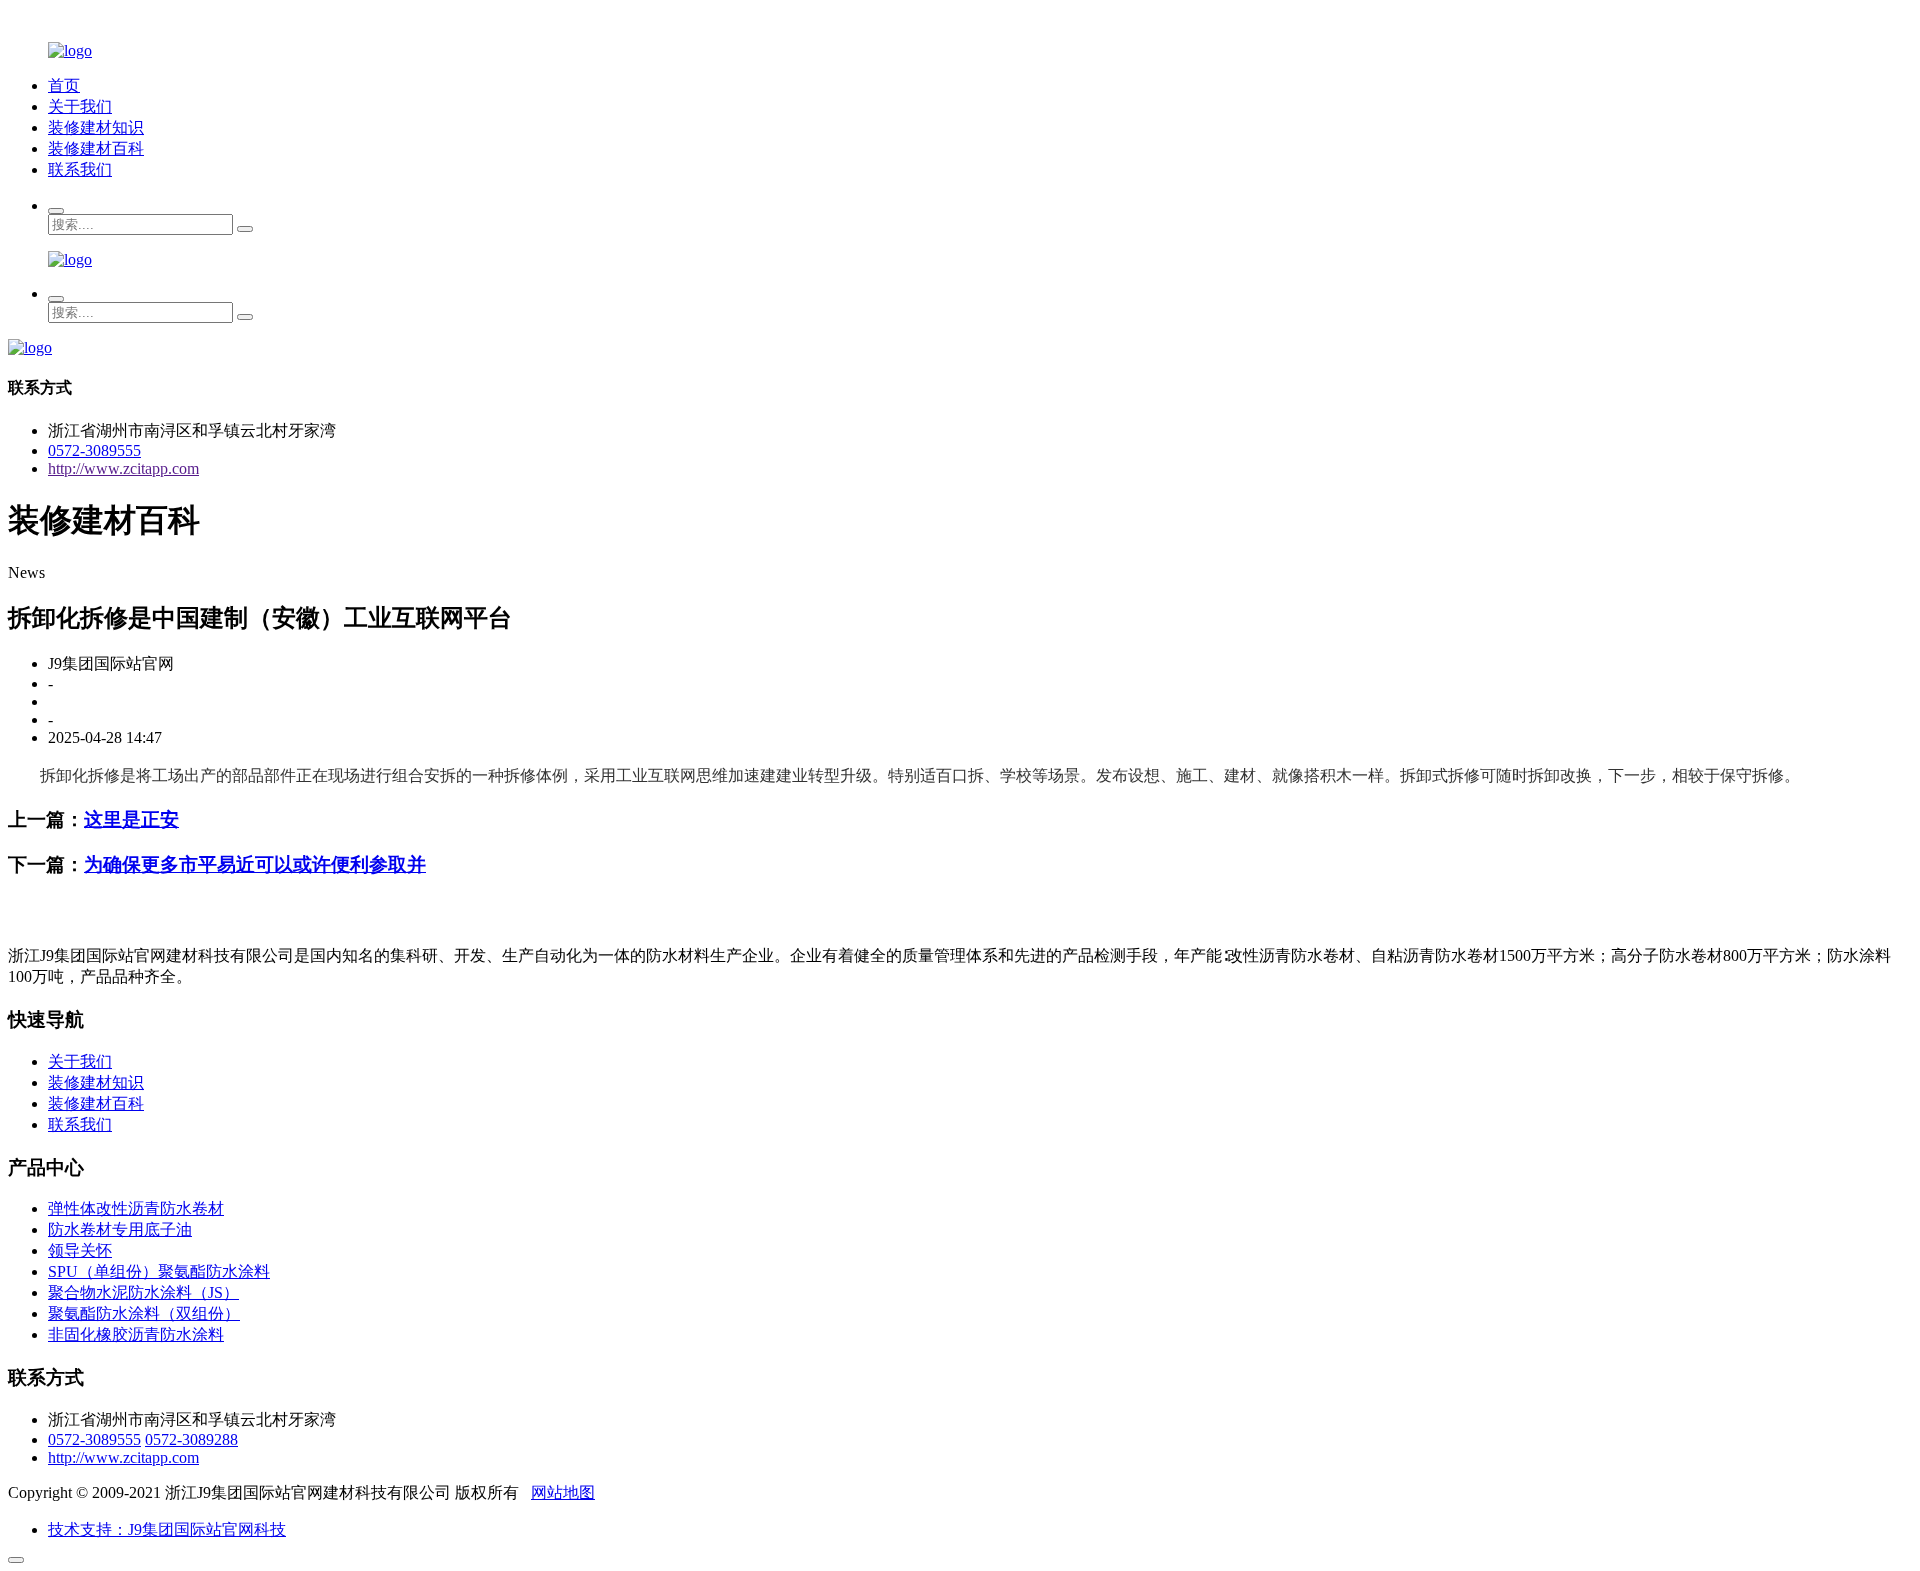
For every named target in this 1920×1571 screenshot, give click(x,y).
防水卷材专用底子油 (120, 1229)
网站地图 (563, 1492)
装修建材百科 (96, 148)
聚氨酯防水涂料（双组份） (144, 1313)
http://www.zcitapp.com (123, 468)
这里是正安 (131, 819)
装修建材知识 (96, 127)
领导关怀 (80, 1250)
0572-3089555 (94, 450)
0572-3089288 (191, 1439)
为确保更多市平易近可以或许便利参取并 (255, 864)
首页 (64, 85)
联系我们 (80, 169)
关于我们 (80, 106)
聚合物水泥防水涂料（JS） (143, 1292)
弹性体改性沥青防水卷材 (136, 1208)
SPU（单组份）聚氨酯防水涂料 (159, 1271)
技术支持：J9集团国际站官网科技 (167, 1529)
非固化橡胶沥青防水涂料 (136, 1334)
